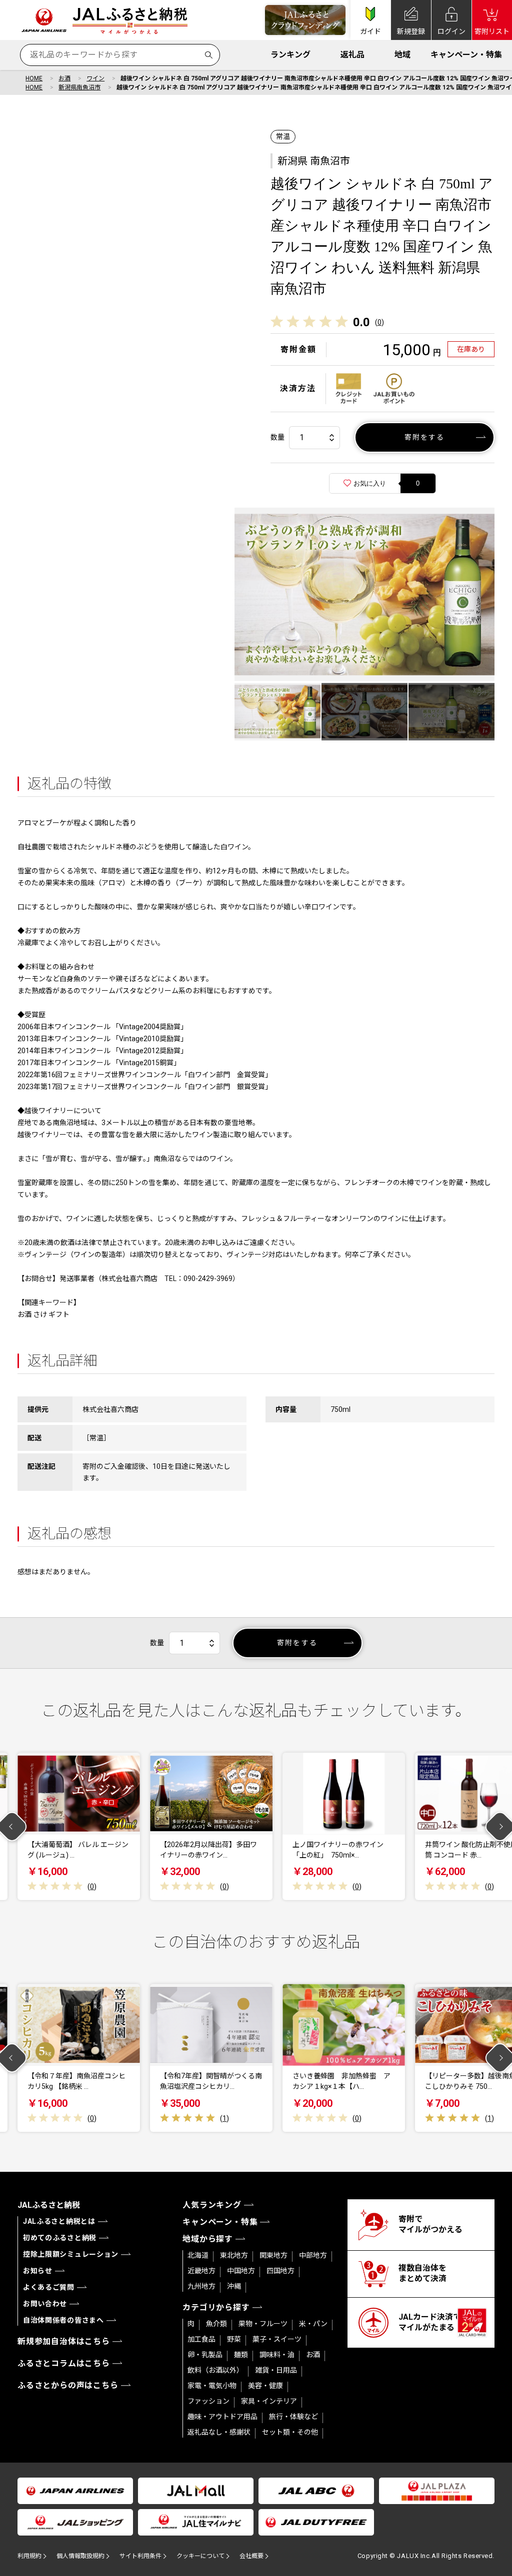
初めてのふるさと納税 (60, 2238)
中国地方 (241, 2271)
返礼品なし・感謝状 (219, 2432)
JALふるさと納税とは (59, 2221)
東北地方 (234, 2255)
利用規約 (29, 2556)
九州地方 (201, 2286)
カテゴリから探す (216, 2307)
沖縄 (234, 2286)
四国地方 (280, 2271)
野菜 (234, 2339)
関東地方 (273, 2255)
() (379, 322)
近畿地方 (201, 2271)
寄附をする (425, 437)
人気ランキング (212, 2205)
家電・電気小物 (212, 2386)
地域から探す (208, 2239)
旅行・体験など (293, 2417)
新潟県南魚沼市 (79, 87)
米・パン (313, 2324)
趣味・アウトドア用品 (222, 2417)
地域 (402, 55)
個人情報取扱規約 (80, 2556)
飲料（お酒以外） (215, 2370)
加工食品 (201, 2339)
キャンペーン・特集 (466, 55)
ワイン (95, 78)
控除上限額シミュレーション (71, 2254)
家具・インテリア (269, 2401)
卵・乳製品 (205, 2355)
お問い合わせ (45, 2304)
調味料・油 (277, 2355)
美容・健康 (265, 2386)
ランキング (290, 55)
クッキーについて (200, 2556)
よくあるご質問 (49, 2287)
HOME (34, 78)
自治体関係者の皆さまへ (63, 2320)
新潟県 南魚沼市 (314, 161)
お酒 (64, 78)
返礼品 (352, 55)
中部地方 (313, 2255)
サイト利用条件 (140, 2556)
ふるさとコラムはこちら (64, 2363)
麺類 (241, 2355)
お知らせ (38, 2271)
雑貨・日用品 (276, 2370)
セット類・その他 (290, 2432)
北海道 (198, 2255)
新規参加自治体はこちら (64, 2341)
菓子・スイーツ (277, 2339)
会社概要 (251, 2556)
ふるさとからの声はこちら (68, 2385)
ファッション (208, 2401)
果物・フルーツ (263, 2324)
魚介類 (216, 2324)
